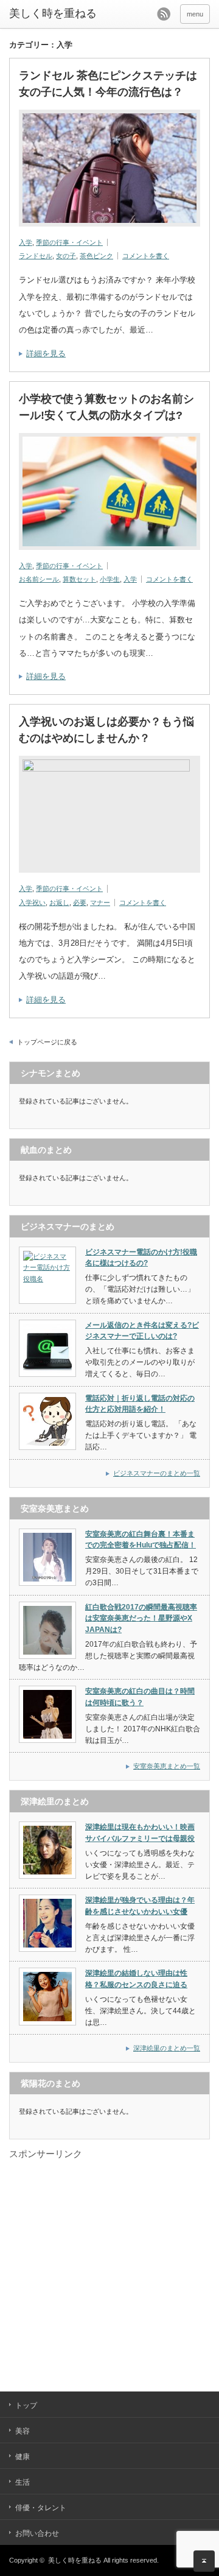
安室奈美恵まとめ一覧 (167, 1766)
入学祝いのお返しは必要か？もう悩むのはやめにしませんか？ (106, 730)
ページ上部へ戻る (204, 2561)
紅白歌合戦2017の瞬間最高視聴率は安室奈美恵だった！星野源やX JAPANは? (141, 1618)
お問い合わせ (37, 2533)
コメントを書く (146, 256)
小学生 (110, 579)
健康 (23, 2457)
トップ (26, 2405)
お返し (59, 903)
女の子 (66, 256)
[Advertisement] (109, 2270)
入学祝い (32, 903)
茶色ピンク (96, 256)
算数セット (79, 579)
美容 (23, 2431)
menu (195, 14)
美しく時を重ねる (53, 13)
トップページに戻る (47, 1042)
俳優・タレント (41, 2508)
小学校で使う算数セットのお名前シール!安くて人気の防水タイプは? (106, 407)
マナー (100, 903)
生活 (23, 2482)
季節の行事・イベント (69, 242)
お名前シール (39, 579)
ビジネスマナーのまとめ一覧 (157, 1473)
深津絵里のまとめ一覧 (167, 2048)
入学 (26, 242)
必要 (80, 903)
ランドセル (36, 256)
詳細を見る (46, 354)
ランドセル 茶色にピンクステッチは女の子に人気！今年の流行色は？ (108, 84)
